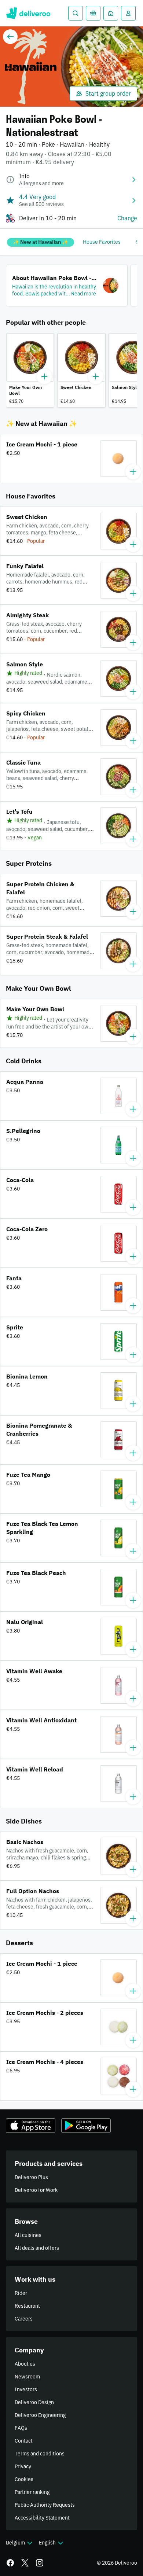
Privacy (23, 2466)
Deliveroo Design (34, 2402)
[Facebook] (10, 2563)
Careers (24, 2319)
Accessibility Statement (42, 2518)
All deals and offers (37, 2248)
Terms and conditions (40, 2454)
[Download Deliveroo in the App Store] (31, 2126)
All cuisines (28, 2235)
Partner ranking (32, 2492)
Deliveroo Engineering (40, 2415)
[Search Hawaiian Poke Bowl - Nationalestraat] (76, 13)
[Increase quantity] (44, 376)
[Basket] (93, 13)
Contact (24, 2441)
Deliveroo (28, 13)
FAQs (21, 2428)
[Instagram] (40, 2563)
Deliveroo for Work (36, 2190)
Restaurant (27, 2306)
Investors (26, 2389)
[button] (67, 286)
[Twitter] (25, 2563)
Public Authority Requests (45, 2505)
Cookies (24, 2479)
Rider (21, 2293)
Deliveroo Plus (31, 2177)
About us (25, 2364)
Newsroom (27, 2377)
